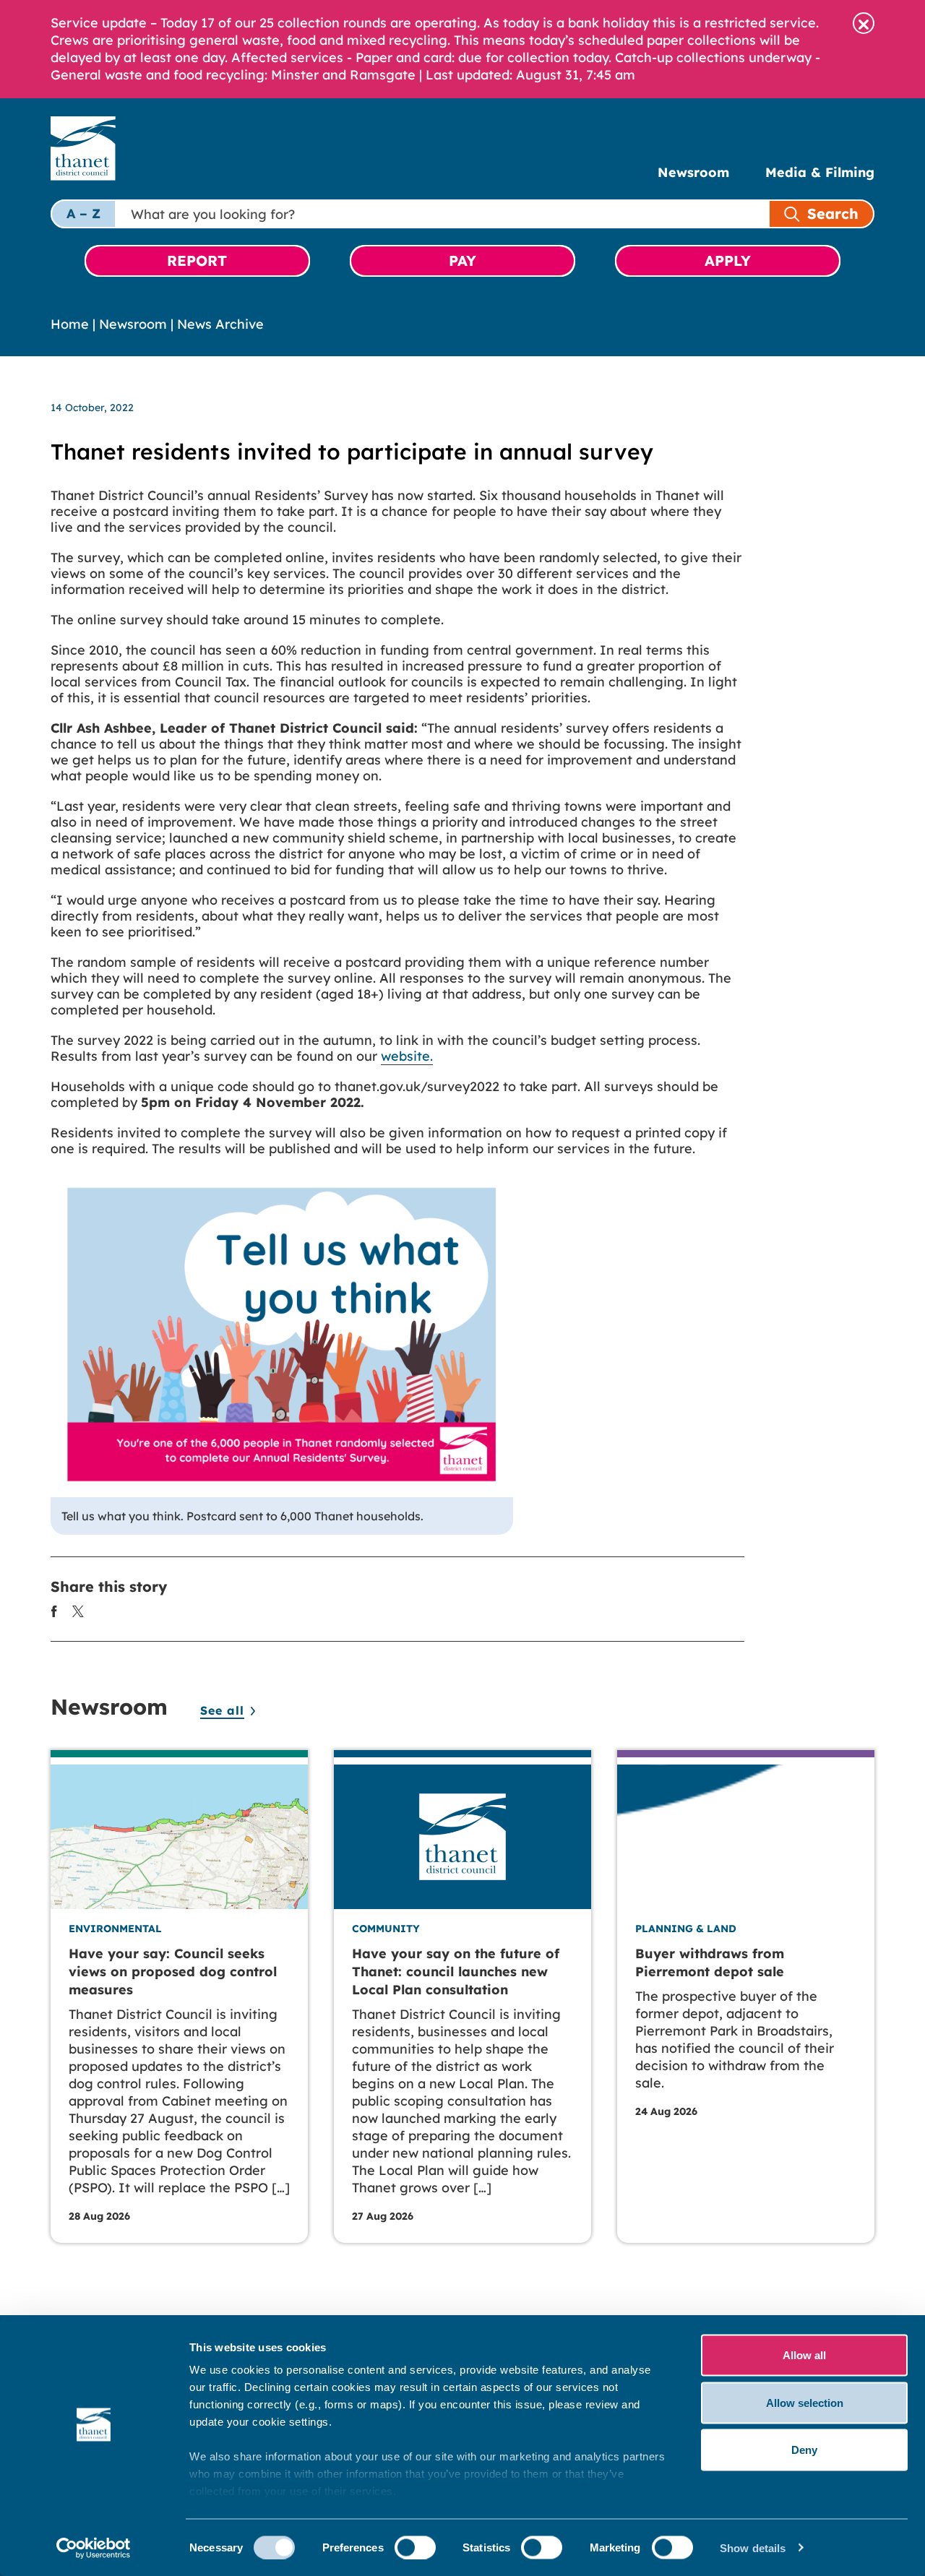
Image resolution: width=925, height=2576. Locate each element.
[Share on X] (78, 1610)
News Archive (220, 324)
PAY (462, 260)
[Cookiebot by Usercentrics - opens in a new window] (94, 2548)
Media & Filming (820, 172)
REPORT (197, 260)
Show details (753, 2547)
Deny (804, 2450)
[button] (864, 23)
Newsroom (693, 172)
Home (70, 324)
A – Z (83, 214)
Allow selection (805, 2402)
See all (222, 1710)
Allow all (804, 2355)
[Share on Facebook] (54, 1610)
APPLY (728, 260)
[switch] (415, 2547)
